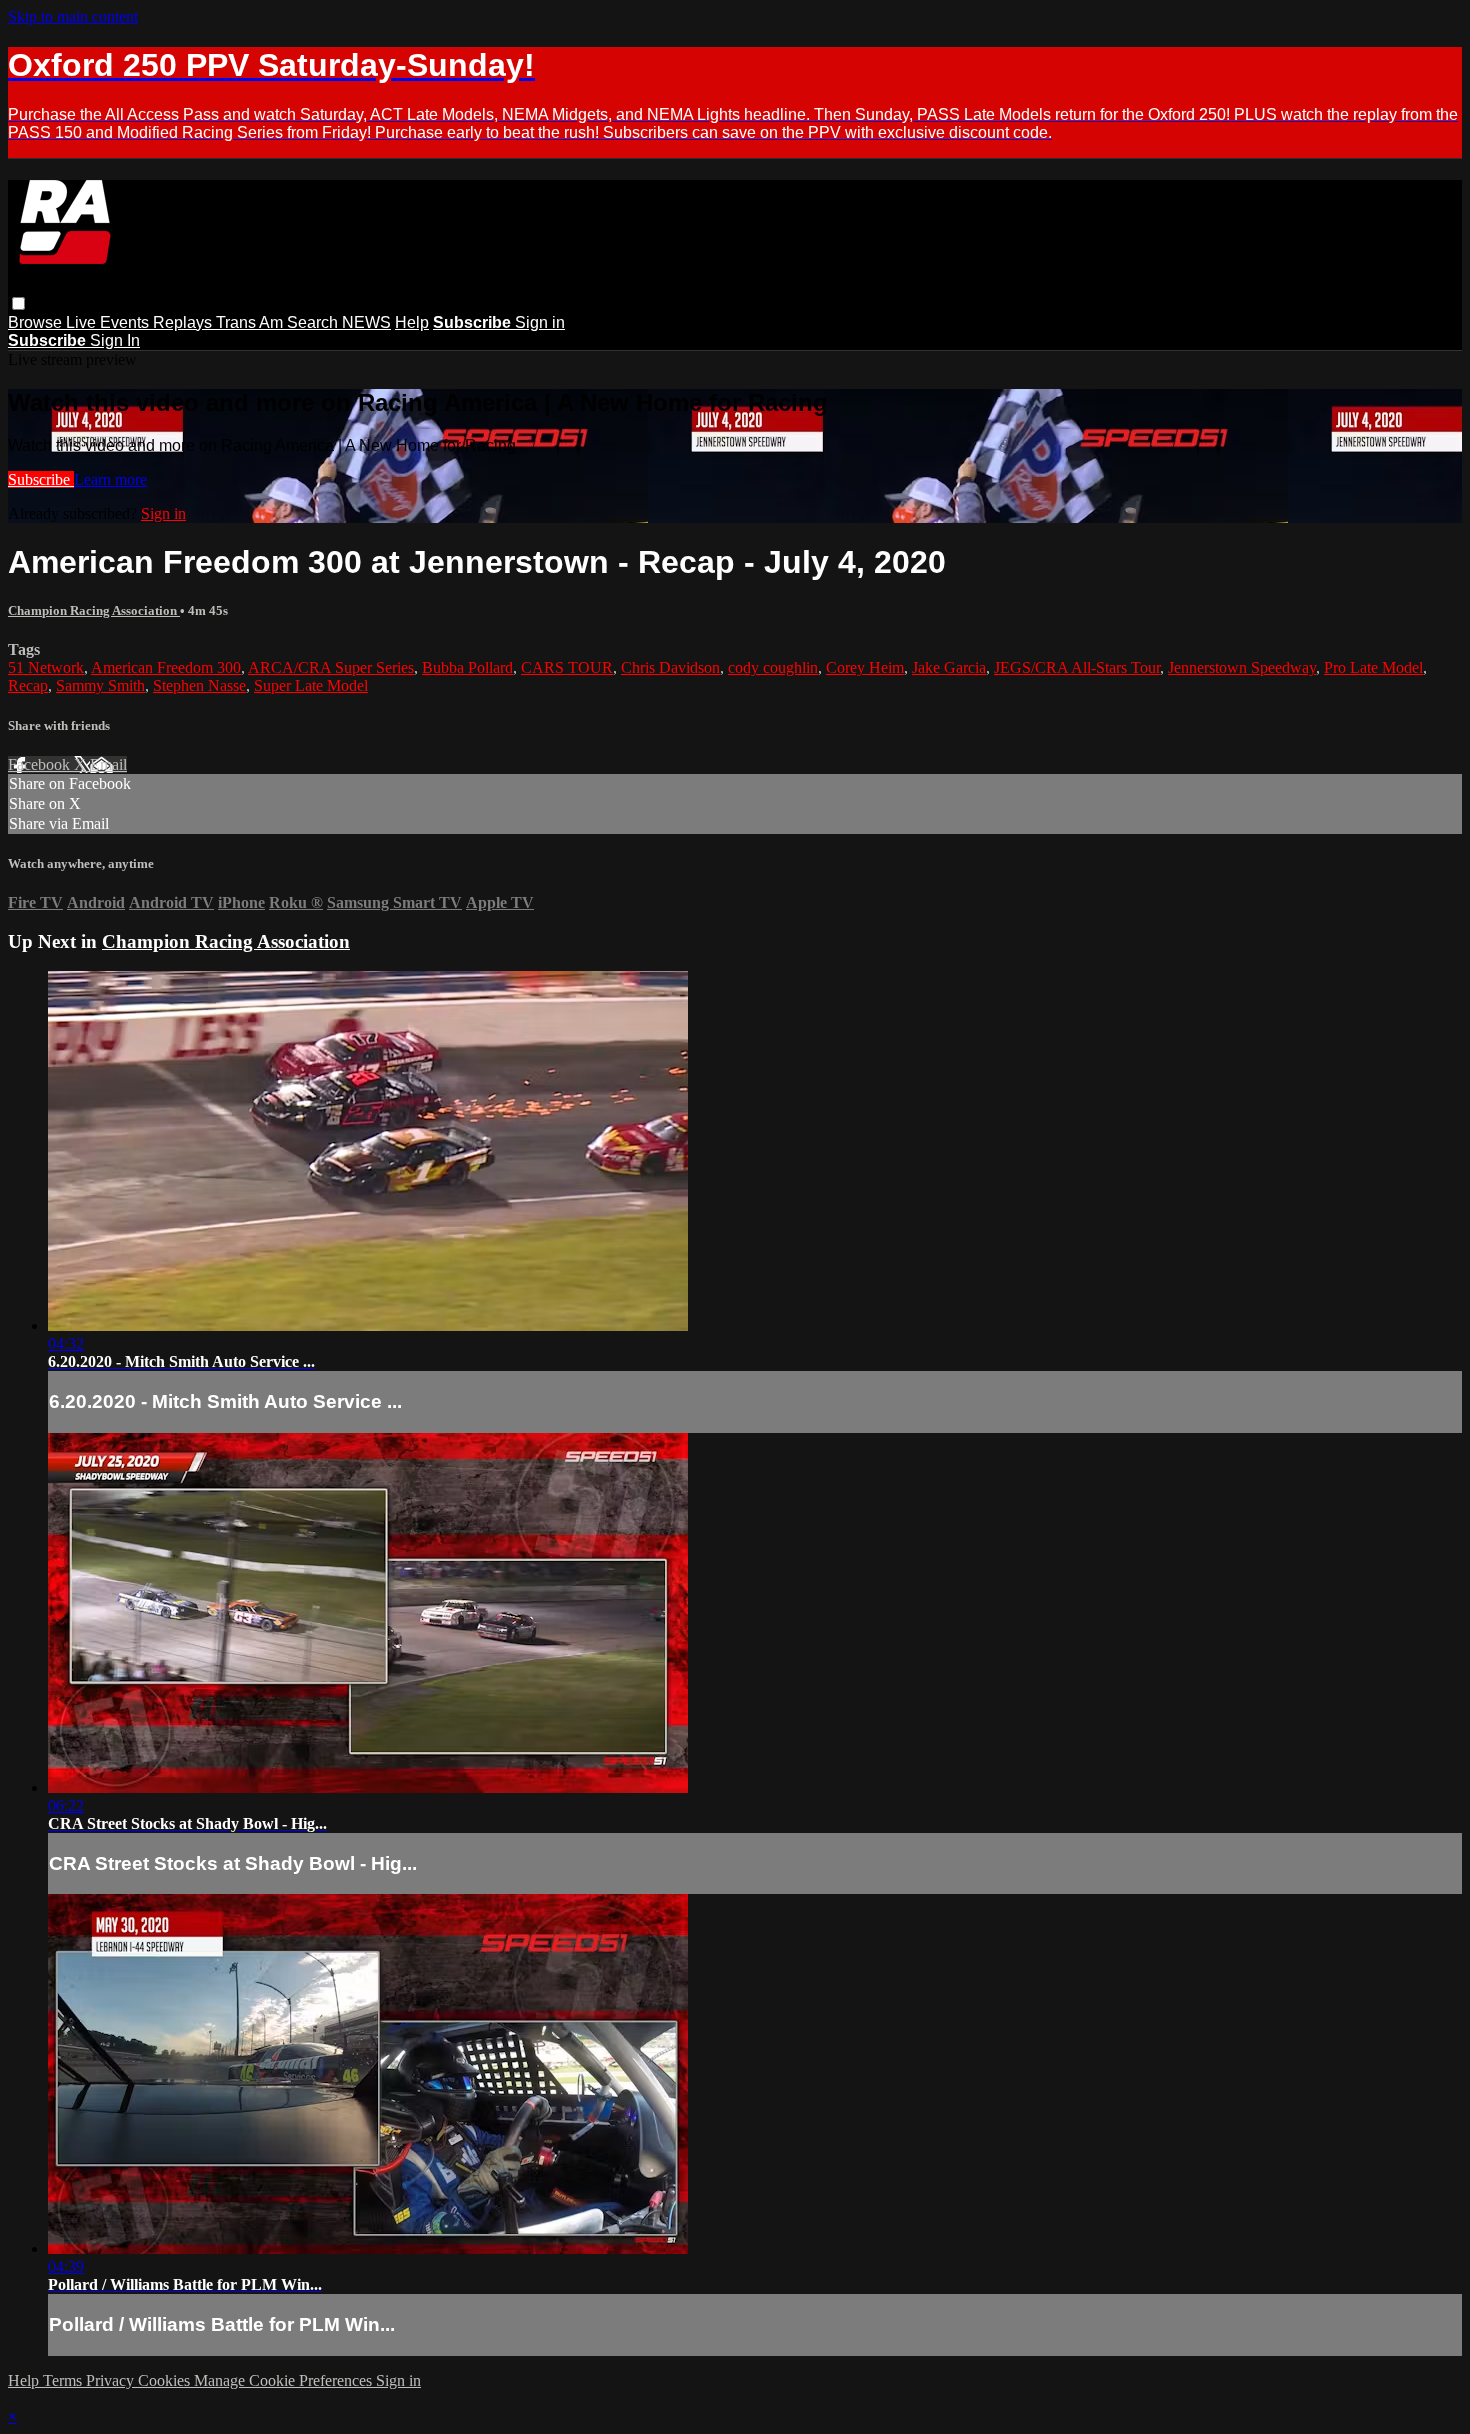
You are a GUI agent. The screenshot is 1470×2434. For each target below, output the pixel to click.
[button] (18, 303)
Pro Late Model (1373, 667)
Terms (64, 2380)
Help (412, 322)
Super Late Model (311, 685)
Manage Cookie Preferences (285, 2380)
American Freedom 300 (166, 667)
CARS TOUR (567, 667)
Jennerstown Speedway (1242, 667)
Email (108, 764)
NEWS (366, 322)
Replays (184, 322)
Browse (37, 322)
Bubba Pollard (467, 667)
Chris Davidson (670, 667)
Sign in (540, 322)
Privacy (112, 2380)
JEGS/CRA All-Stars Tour (1077, 667)
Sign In (115, 340)
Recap (28, 685)
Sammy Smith (100, 685)
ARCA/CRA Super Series (331, 667)
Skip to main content (73, 16)
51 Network (46, 667)
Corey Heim (865, 667)
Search (314, 322)
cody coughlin (773, 667)
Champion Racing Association (94, 610)
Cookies (166, 2380)
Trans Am (251, 322)
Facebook (41, 764)
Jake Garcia (949, 667)
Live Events (109, 322)
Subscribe (41, 479)
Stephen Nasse (199, 685)
